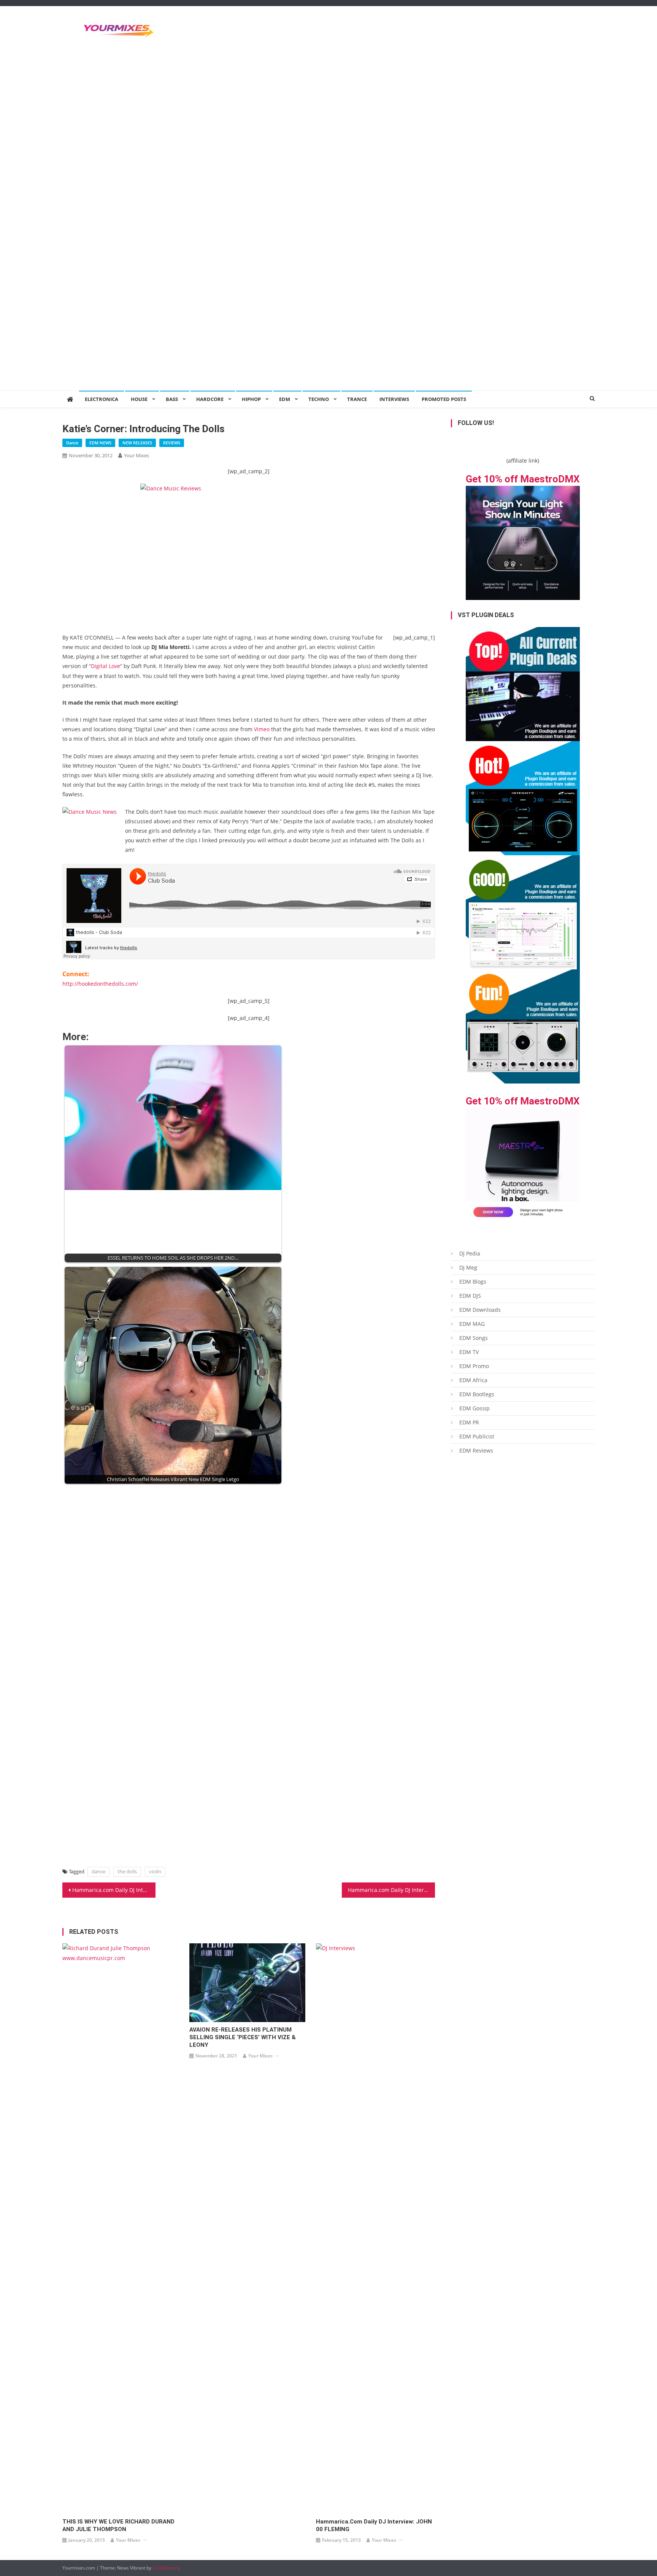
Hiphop (251, 399)
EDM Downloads (480, 1310)
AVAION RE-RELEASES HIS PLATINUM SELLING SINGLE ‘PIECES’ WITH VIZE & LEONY (243, 2037)
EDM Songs (474, 1338)
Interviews (394, 399)
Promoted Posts (444, 399)
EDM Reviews (476, 1450)
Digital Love (106, 666)
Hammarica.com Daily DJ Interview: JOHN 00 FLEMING (374, 2525)
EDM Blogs (473, 1282)
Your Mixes (136, 455)
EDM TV (469, 1352)
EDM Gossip (474, 1408)
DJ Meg (468, 1267)
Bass (172, 399)
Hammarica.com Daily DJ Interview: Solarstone (391, 1890)
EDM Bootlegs (477, 1394)
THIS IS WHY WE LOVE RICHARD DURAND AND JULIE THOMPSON (118, 2525)
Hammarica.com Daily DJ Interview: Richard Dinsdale (114, 1890)
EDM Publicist (477, 1436)
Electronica (102, 399)
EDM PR (469, 1422)
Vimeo (262, 729)
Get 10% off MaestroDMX (523, 479)
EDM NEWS (100, 443)
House (139, 399)
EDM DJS (470, 1296)
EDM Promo (474, 1366)
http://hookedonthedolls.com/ (100, 984)
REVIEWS (172, 443)
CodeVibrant (166, 2568)
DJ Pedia (470, 1253)
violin (155, 1871)
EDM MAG (472, 1324)
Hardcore (210, 399)
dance (98, 1871)
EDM (285, 399)
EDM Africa (473, 1380)
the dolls (127, 1871)
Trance (357, 399)
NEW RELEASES (137, 443)
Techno (319, 399)
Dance (72, 443)
